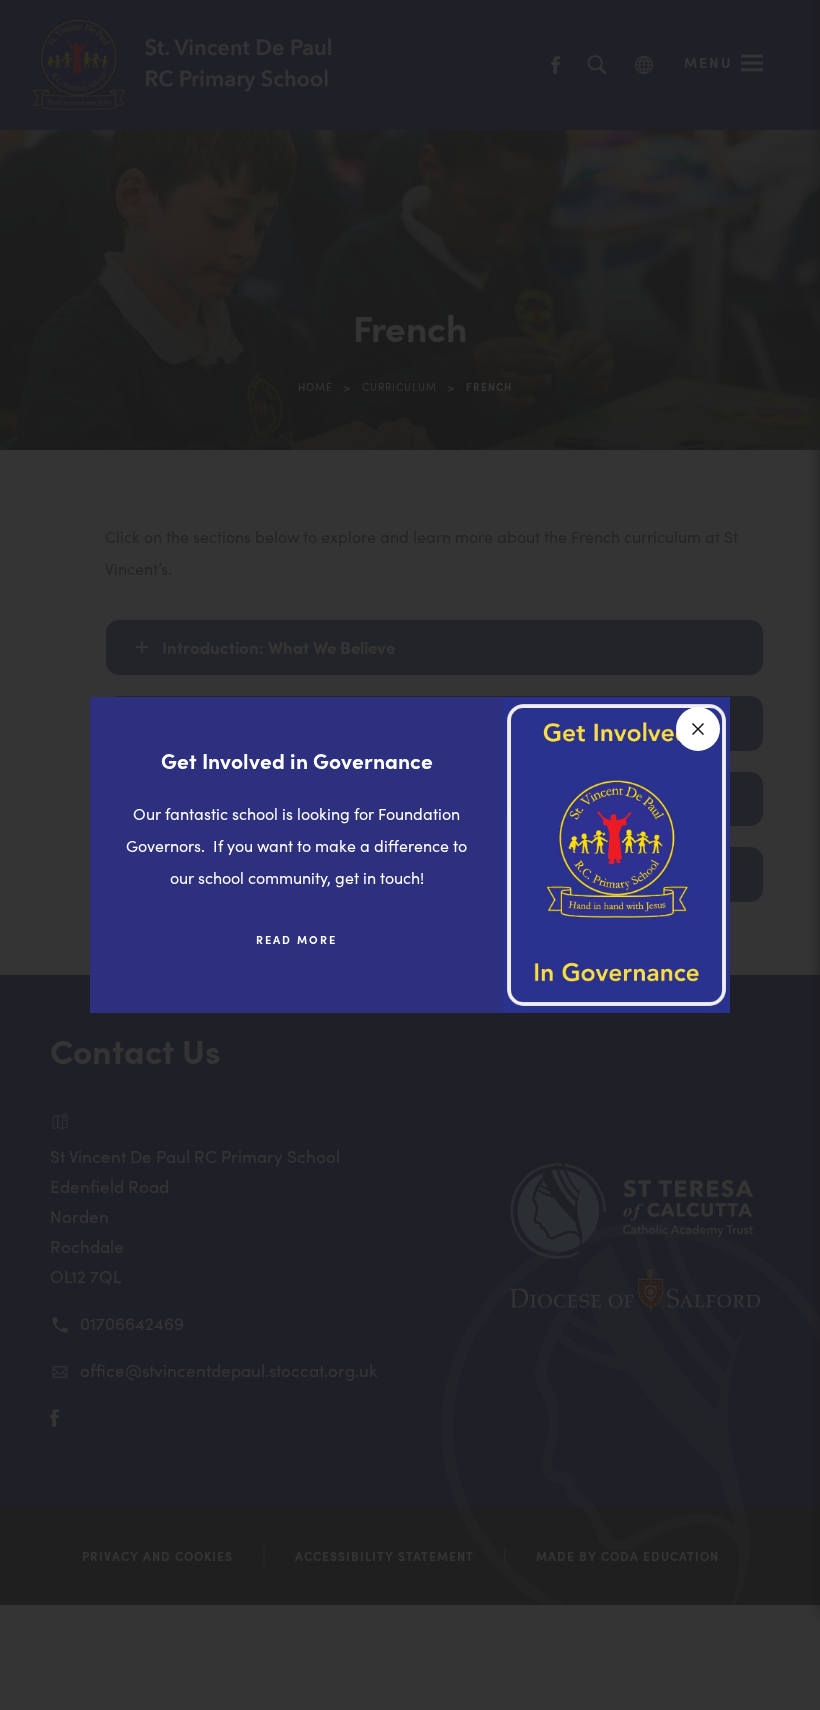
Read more (311, 947)
